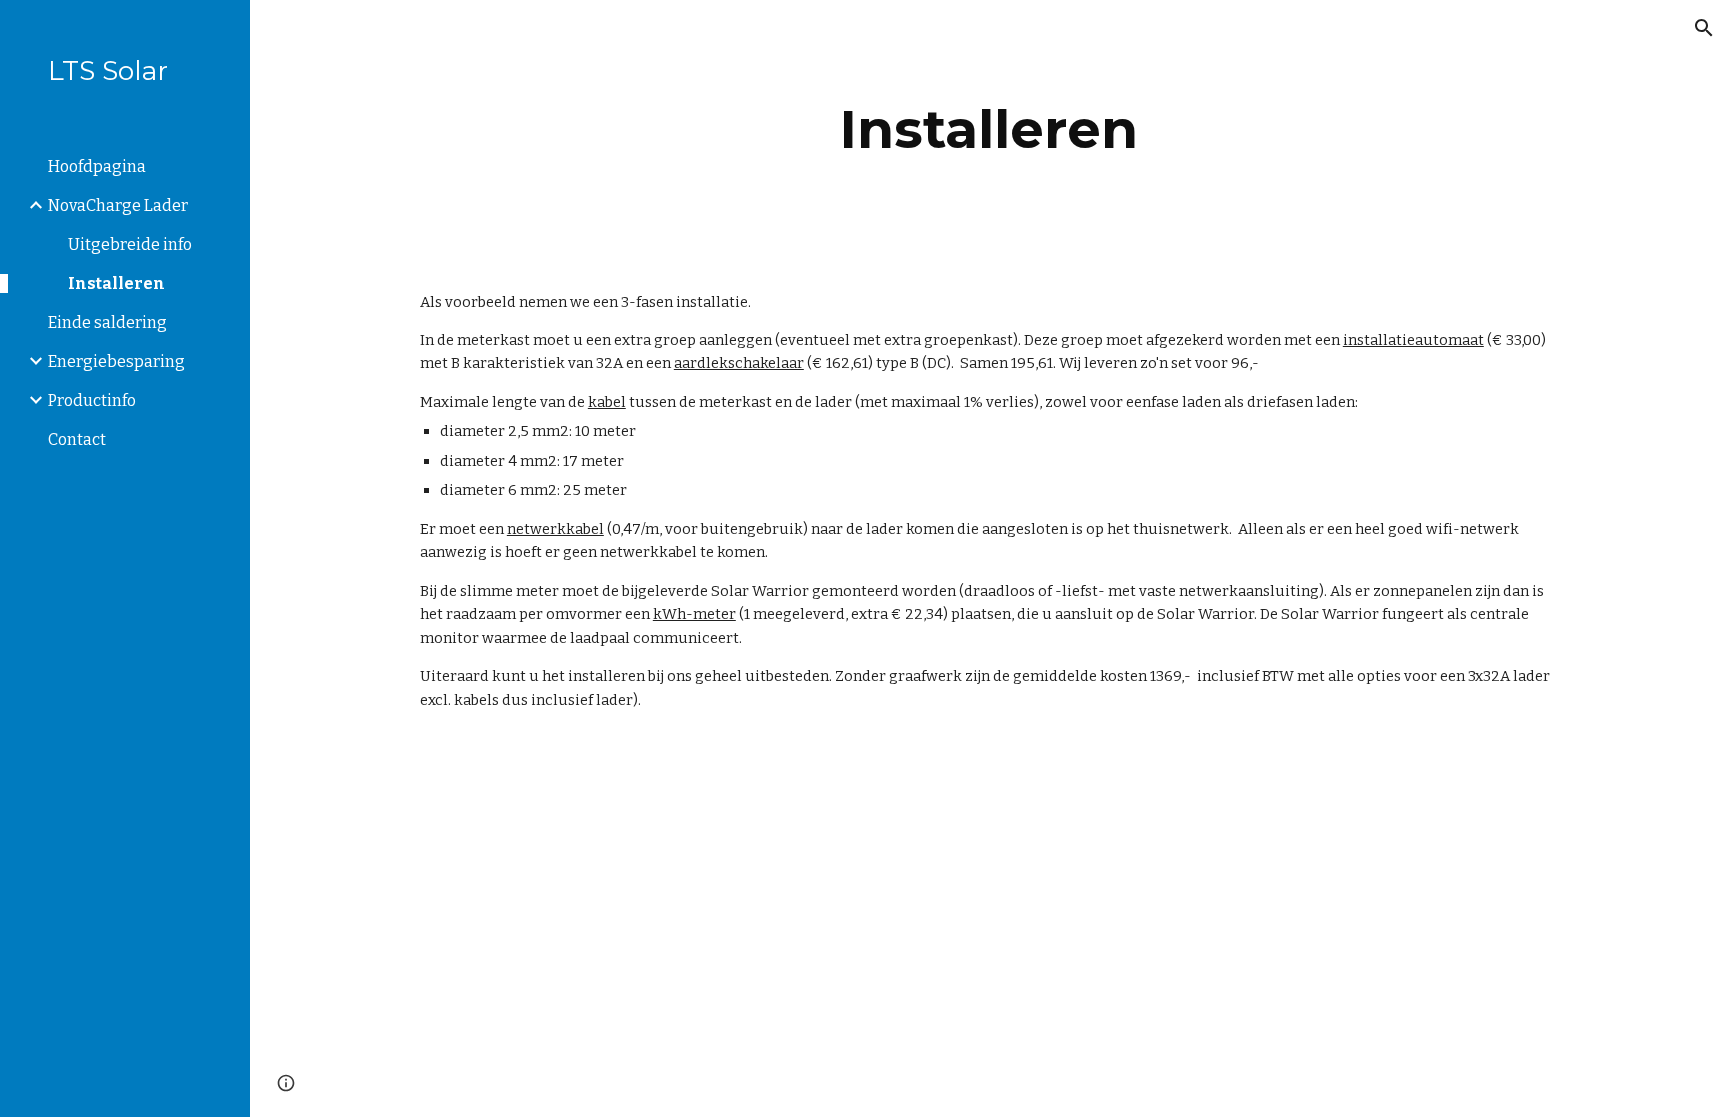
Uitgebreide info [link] (130, 244)
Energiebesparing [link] (116, 361)
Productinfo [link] (92, 400)
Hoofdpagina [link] (97, 166)
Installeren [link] (116, 283)
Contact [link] (77, 439)
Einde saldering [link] (107, 322)
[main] (989, 129)
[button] (1704, 28)
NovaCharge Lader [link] (118, 205)
